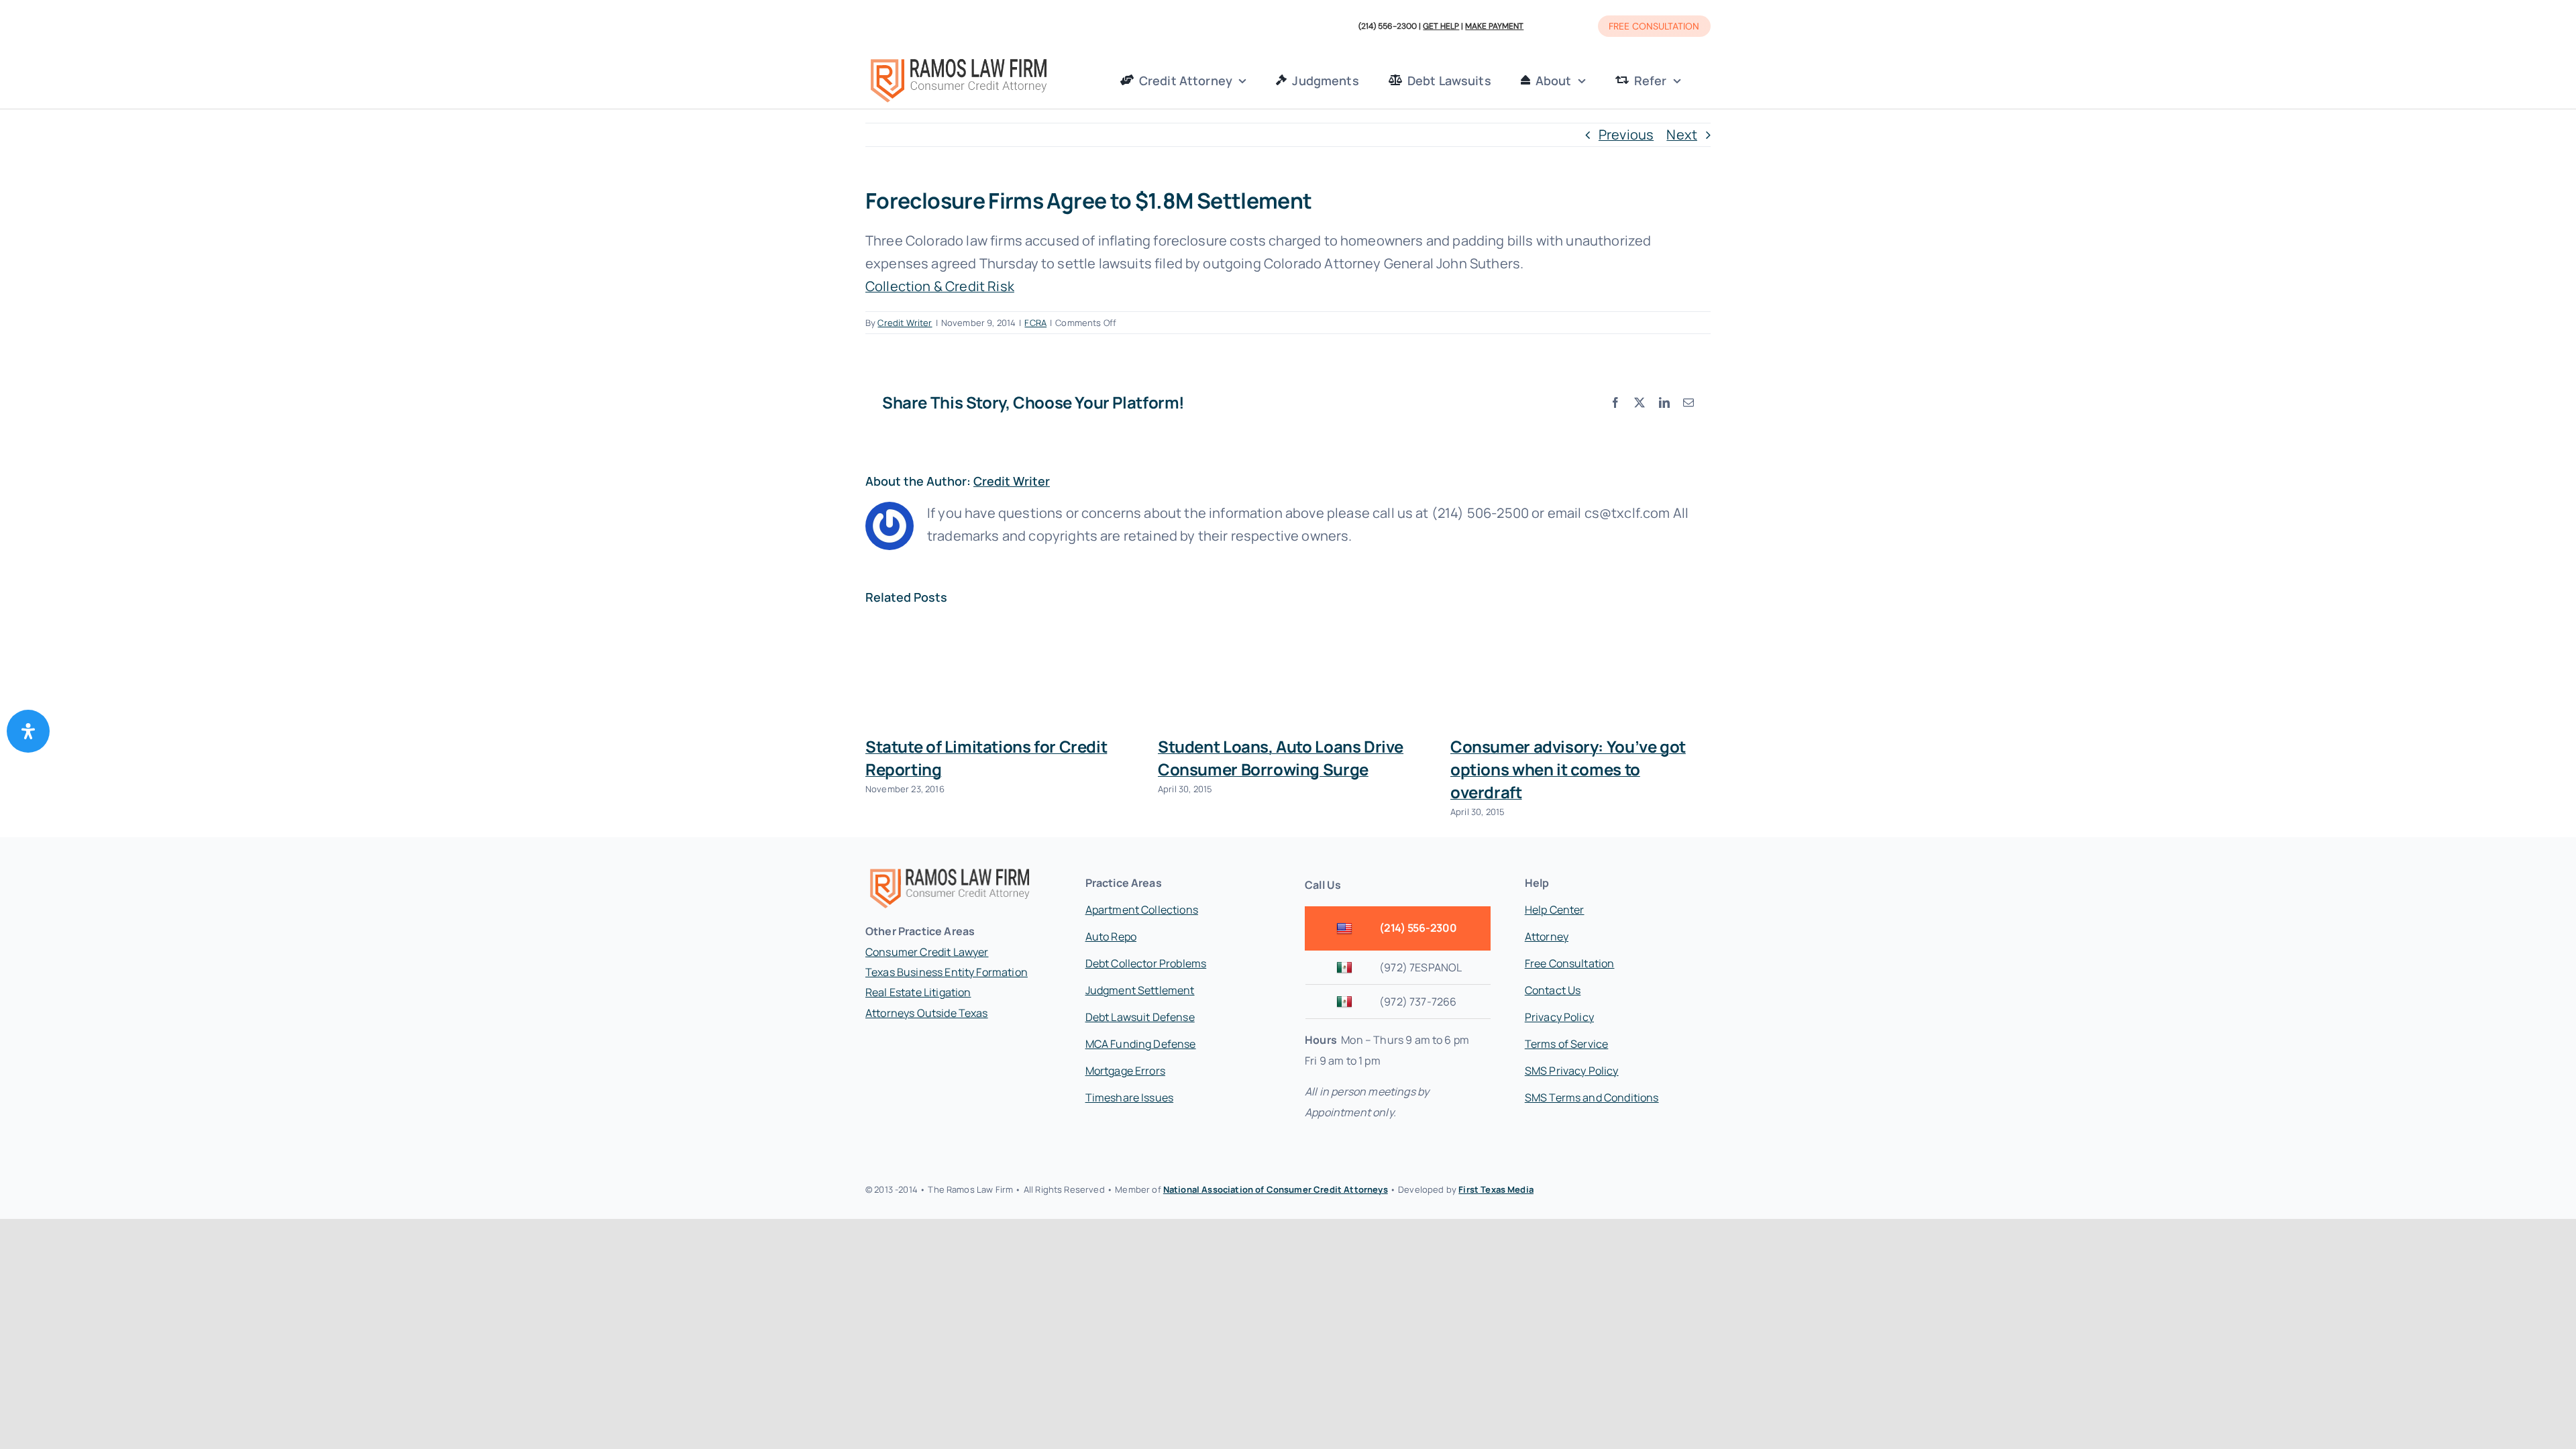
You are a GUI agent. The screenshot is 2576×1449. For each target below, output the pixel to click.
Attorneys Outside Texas (927, 1013)
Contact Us (1553, 990)
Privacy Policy (1559, 1017)
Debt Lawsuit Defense (1140, 1017)
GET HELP (1441, 26)
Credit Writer (905, 323)
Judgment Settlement (1140, 990)
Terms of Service (1567, 1044)
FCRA (1035, 323)
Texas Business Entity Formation (947, 972)
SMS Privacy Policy (1572, 1071)
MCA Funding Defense (1141, 1044)
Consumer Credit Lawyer (927, 952)
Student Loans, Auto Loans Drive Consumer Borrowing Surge (1281, 758)
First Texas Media (1496, 1189)
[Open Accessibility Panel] (28, 731)
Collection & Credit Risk (940, 286)
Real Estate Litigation (918, 992)
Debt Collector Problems (1146, 963)
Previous (1626, 135)
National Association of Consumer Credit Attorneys (1276, 1189)
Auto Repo (1111, 936)
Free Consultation (1570, 963)
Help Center (1555, 910)
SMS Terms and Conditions (1592, 1097)
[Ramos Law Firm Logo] (958, 60)
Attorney (1547, 936)
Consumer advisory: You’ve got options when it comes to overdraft (1568, 769)
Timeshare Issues (1130, 1097)
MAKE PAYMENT (1494, 26)
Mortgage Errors (1125, 1071)
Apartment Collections (1142, 910)
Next (1682, 135)
